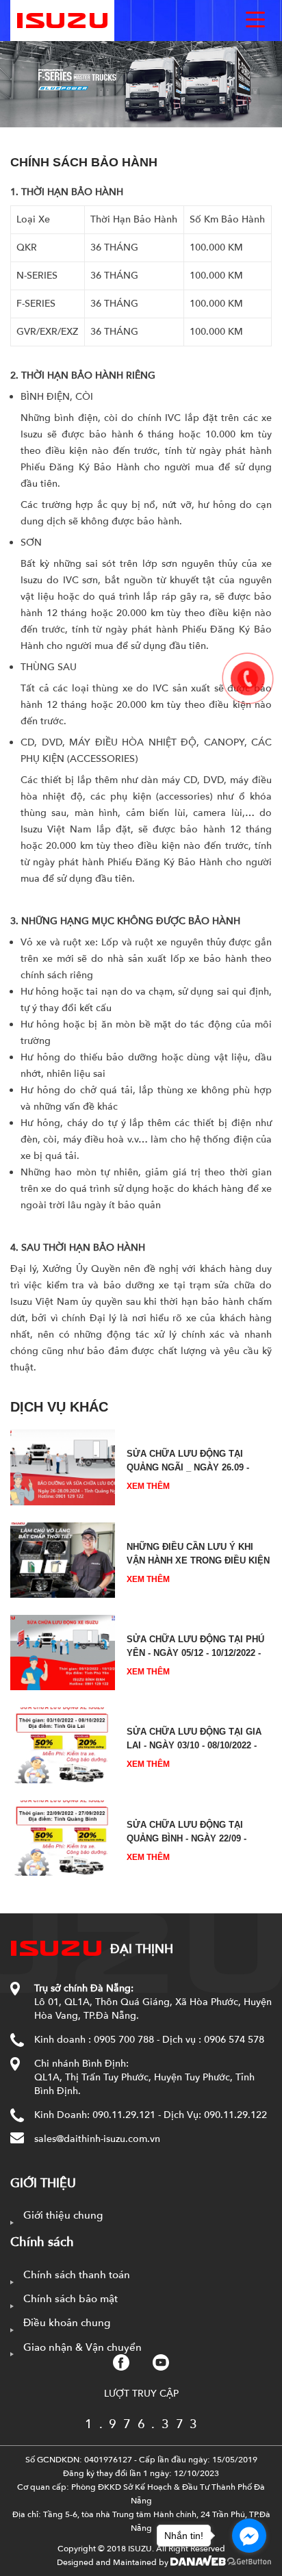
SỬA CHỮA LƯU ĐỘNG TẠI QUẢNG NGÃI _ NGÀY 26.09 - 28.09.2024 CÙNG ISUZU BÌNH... (193, 1467)
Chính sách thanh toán (77, 2275)
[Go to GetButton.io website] (249, 2562)
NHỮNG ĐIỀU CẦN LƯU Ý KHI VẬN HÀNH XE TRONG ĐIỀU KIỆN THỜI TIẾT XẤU (198, 1560)
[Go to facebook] (249, 2536)
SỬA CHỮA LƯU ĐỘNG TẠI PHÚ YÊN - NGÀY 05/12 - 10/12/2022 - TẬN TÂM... (195, 1653)
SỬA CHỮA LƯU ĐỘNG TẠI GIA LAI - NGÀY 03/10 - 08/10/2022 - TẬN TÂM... (194, 1745)
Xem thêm (148, 1486)
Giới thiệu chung (63, 2215)
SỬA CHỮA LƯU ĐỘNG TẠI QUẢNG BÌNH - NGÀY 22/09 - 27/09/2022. (187, 1838)
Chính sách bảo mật (70, 2299)
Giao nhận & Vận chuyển (82, 2347)
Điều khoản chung (67, 2323)
